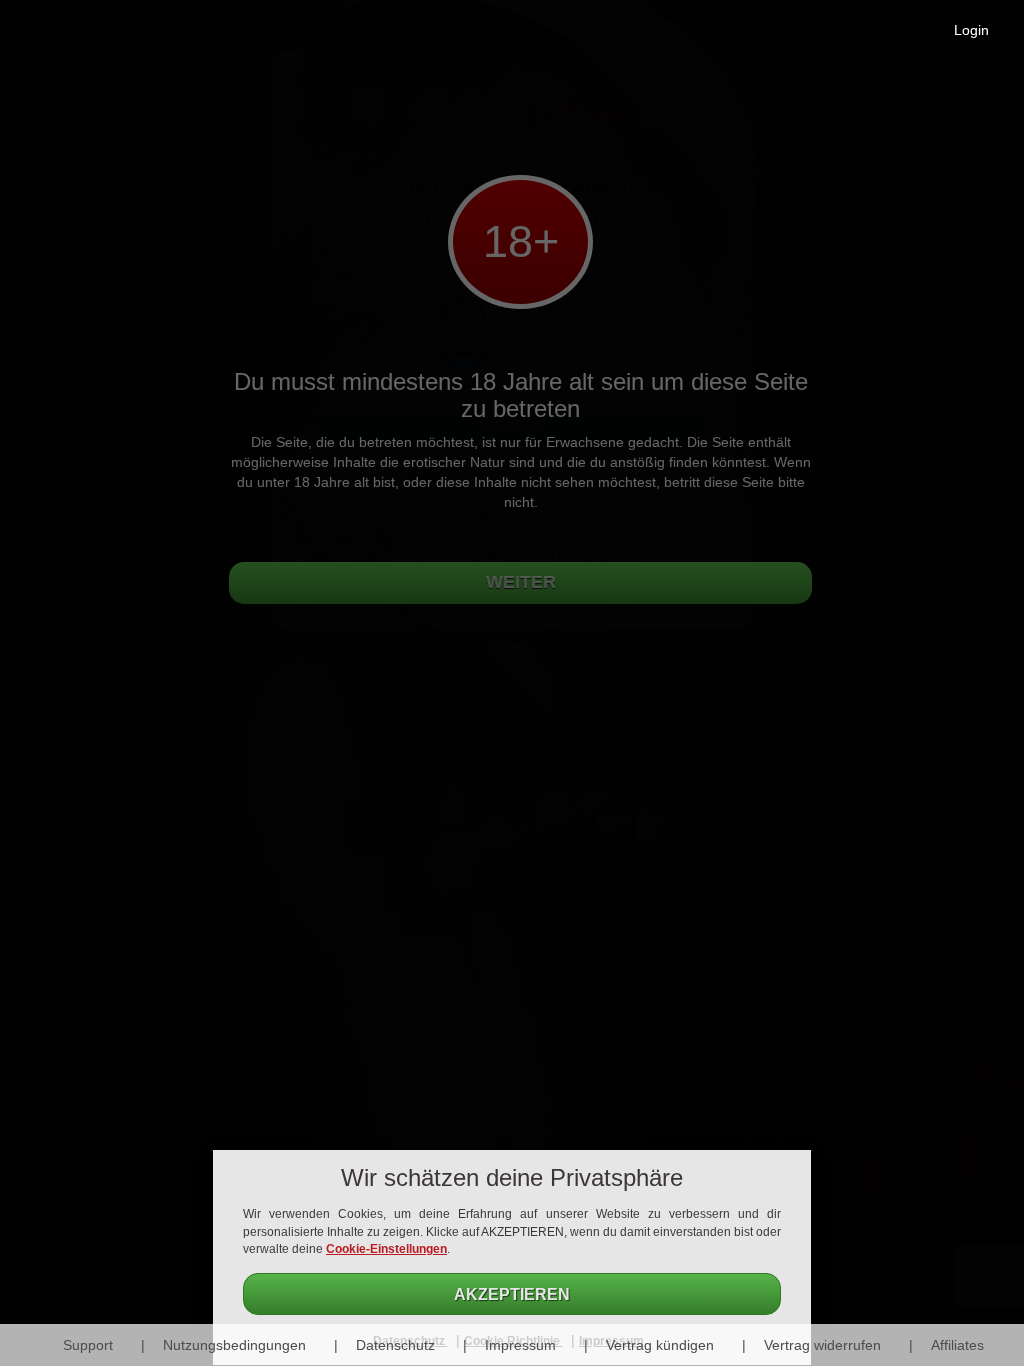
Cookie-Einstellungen (386, 1249)
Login (971, 30)
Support (88, 1345)
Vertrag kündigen (660, 1345)
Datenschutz (395, 1345)
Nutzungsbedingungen (234, 1345)
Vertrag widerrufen (822, 1345)
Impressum (520, 1345)
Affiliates (957, 1345)
